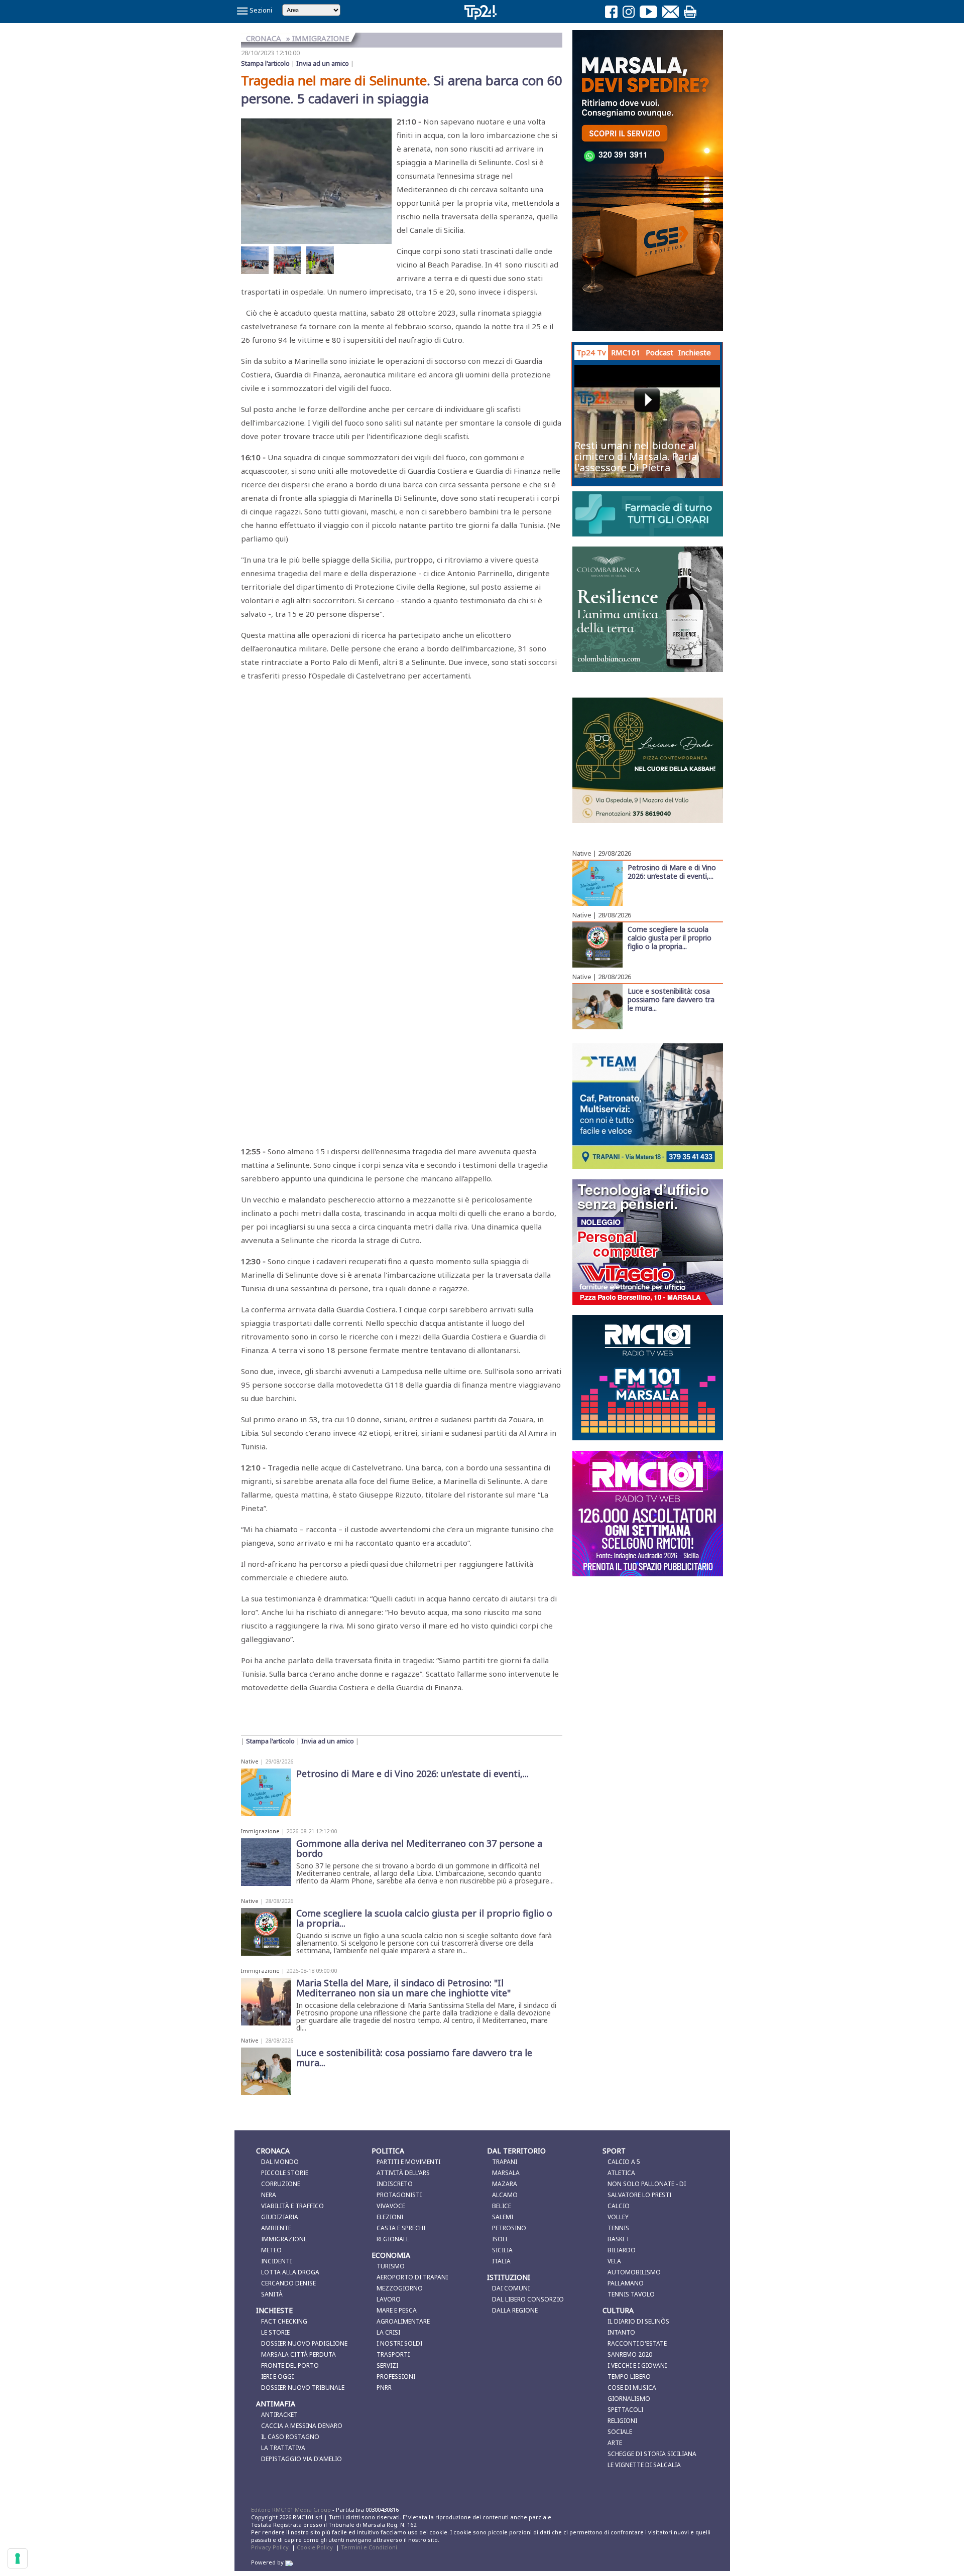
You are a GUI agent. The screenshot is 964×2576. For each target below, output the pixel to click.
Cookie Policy (315, 2547)
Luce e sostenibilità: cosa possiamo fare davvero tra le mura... (671, 999)
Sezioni (260, 10)
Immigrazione (260, 1831)
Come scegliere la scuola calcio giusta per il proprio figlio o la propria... (670, 937)
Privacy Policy (270, 2547)
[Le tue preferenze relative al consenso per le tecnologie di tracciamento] (18, 2558)
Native (250, 1761)
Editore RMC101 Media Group (292, 2510)
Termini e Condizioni (369, 2547)
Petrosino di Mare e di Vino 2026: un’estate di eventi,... (672, 871)
